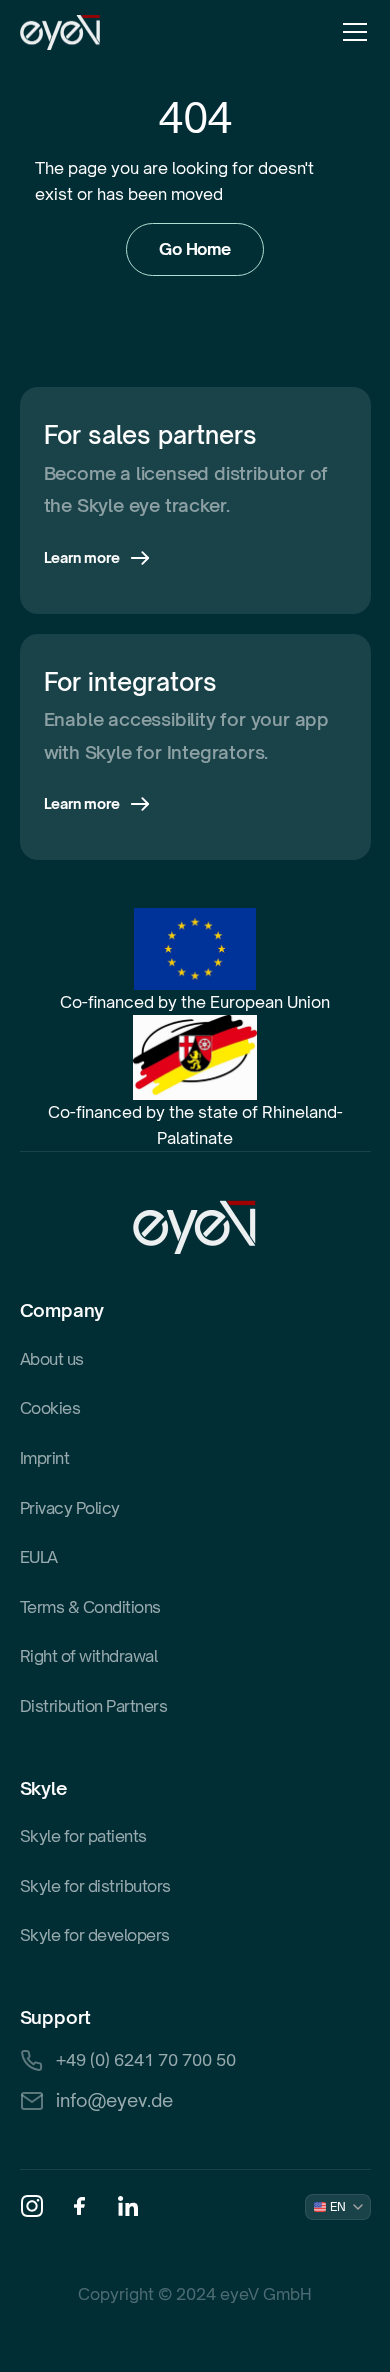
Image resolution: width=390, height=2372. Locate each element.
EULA (39, 1557)
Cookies (50, 1408)
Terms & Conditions (90, 1607)
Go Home (195, 249)
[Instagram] (32, 2206)
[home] (60, 32)
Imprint (45, 1458)
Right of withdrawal (89, 1656)
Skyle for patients (83, 1836)
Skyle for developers (95, 1935)
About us (52, 1359)
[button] (351, 32)
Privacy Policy (70, 1508)
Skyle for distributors (95, 1886)
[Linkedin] (128, 2206)
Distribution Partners (94, 1706)
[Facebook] (80, 2206)
